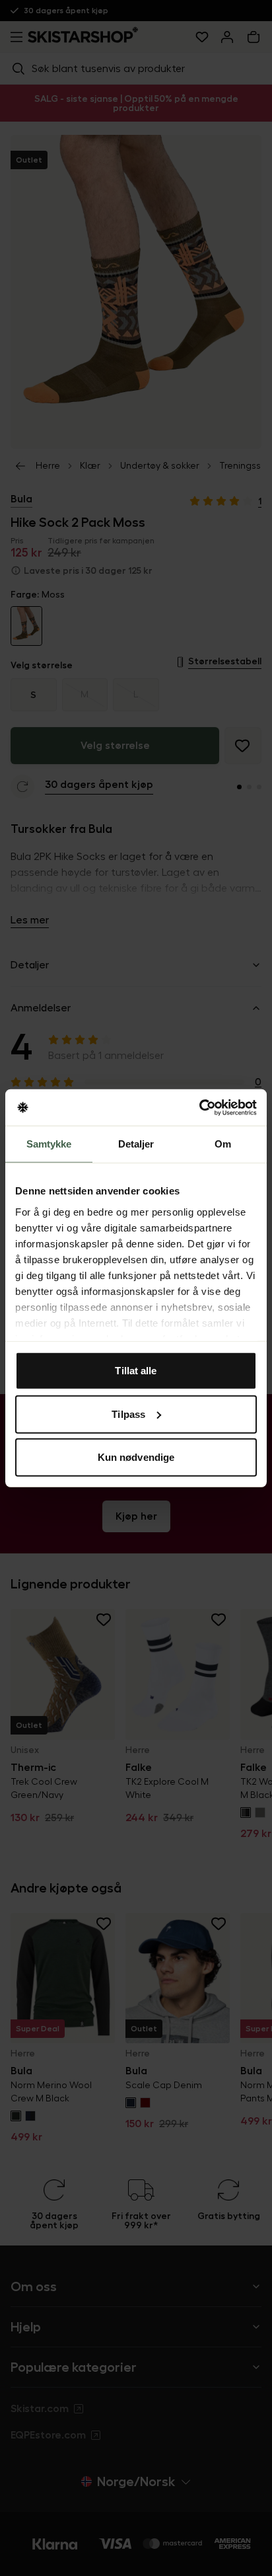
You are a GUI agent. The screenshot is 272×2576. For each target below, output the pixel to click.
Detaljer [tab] (136, 1144)
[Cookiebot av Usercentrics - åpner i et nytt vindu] (199, 1107)
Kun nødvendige (136, 1457)
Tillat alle (136, 1371)
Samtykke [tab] (49, 1144)
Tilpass (128, 1414)
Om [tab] (223, 1144)
